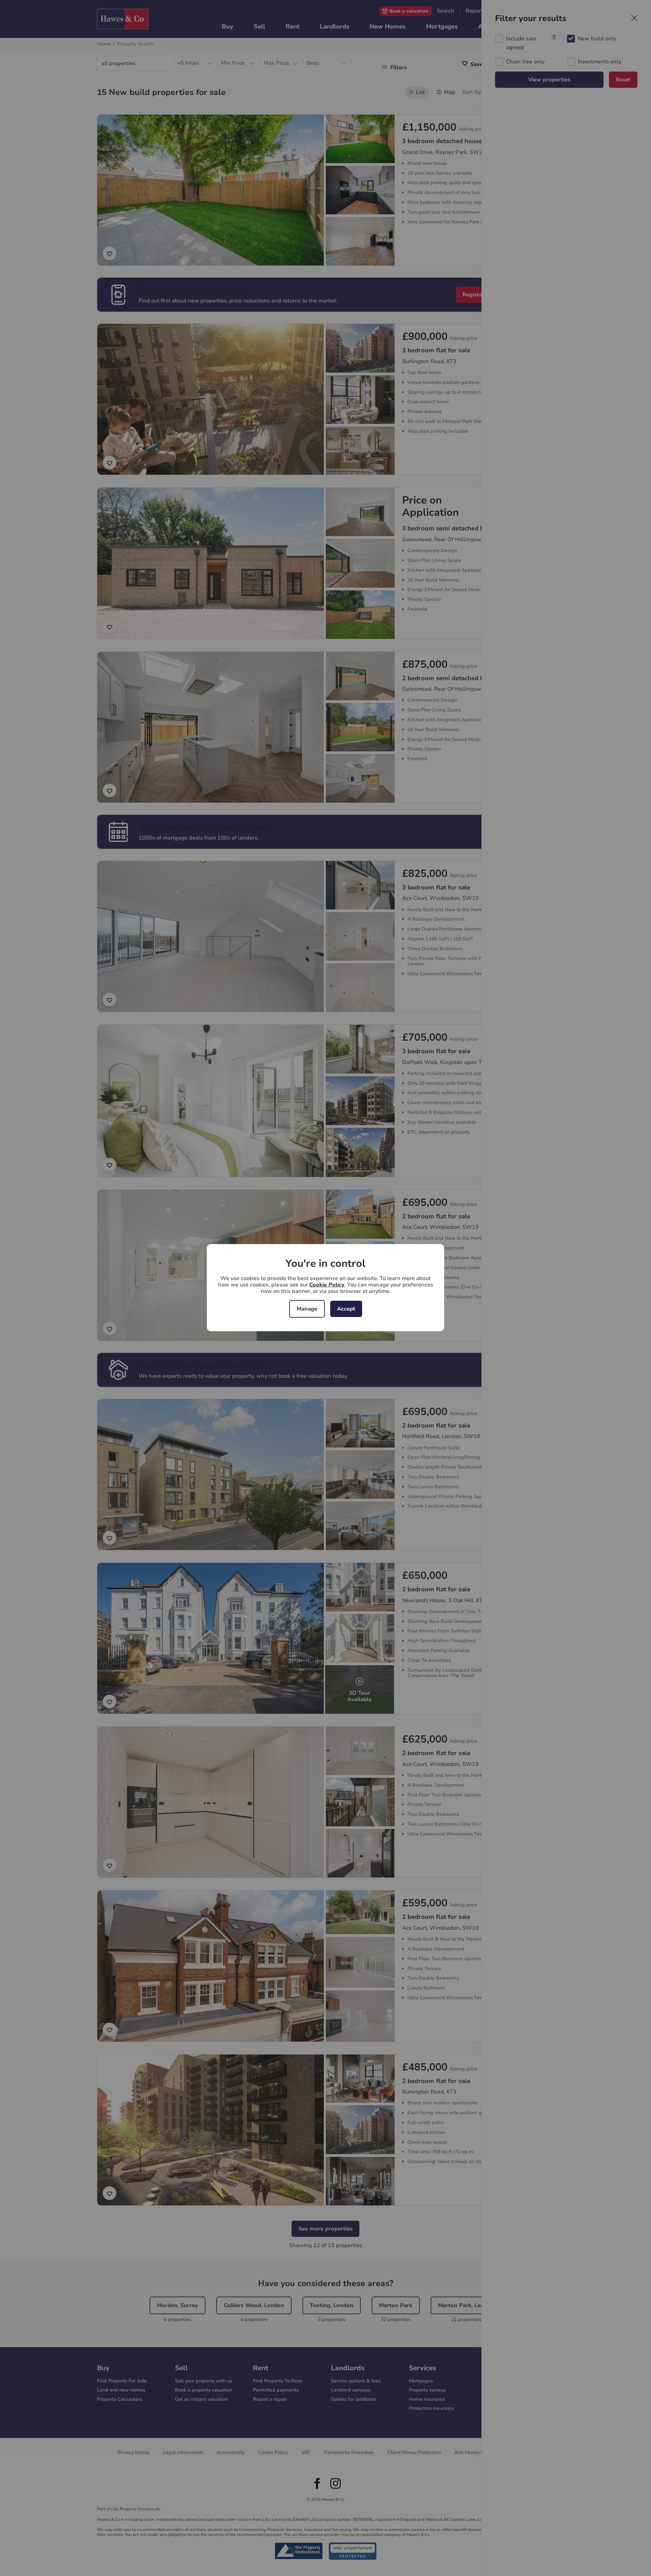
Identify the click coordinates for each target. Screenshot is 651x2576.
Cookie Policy (327, 1285)
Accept (346, 1309)
